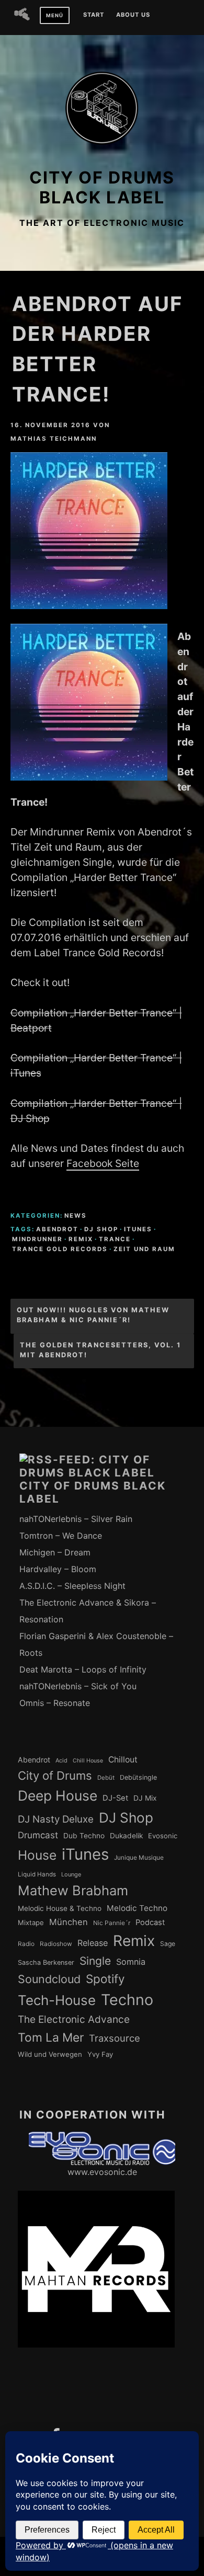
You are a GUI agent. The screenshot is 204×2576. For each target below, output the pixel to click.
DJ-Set (115, 1798)
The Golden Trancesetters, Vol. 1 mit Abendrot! (100, 1350)
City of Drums (55, 1776)
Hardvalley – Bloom (58, 1569)
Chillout (123, 1760)
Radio (26, 1944)
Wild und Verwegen (50, 2054)
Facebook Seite (103, 1163)
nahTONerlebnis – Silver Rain (76, 1519)
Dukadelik (126, 1836)
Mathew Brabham (73, 1890)
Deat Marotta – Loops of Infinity (83, 1669)
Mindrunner (37, 1239)
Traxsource (115, 2038)
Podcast (150, 1922)
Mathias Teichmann (54, 439)
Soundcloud (49, 1979)
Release (93, 1943)
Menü (55, 15)
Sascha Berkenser (46, 1962)
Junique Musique (139, 1858)
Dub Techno (84, 1836)
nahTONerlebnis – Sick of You (78, 1686)
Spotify (105, 1979)
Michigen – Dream (55, 1552)
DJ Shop (101, 1229)
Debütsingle (138, 1777)
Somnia (131, 1962)
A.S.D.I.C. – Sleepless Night (72, 1586)
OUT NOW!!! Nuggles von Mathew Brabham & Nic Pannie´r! (93, 1315)
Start (94, 15)
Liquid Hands (37, 1874)
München (69, 1922)
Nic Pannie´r (112, 1923)
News (76, 1216)
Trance (115, 1239)
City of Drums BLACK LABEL (102, 187)
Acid (61, 1760)
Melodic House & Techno (60, 1908)
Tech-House (57, 2000)
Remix (81, 1239)
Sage (168, 1944)
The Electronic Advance (74, 2019)
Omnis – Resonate (55, 1703)
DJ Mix (145, 1798)
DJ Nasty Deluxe (56, 1819)
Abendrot (57, 1229)
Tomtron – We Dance (61, 1536)
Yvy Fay (100, 2054)
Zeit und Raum (144, 1249)
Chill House (88, 1761)
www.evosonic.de (102, 2172)
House (37, 1855)
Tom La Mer (51, 2037)
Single (95, 1961)
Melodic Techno (137, 1908)
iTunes (138, 1229)
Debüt (106, 1778)
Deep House (58, 1795)
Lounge (71, 1874)
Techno (127, 2000)
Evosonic (163, 1836)
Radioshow (56, 1944)
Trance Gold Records (60, 1249)
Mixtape (31, 1922)
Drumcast (38, 1835)
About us (133, 15)
